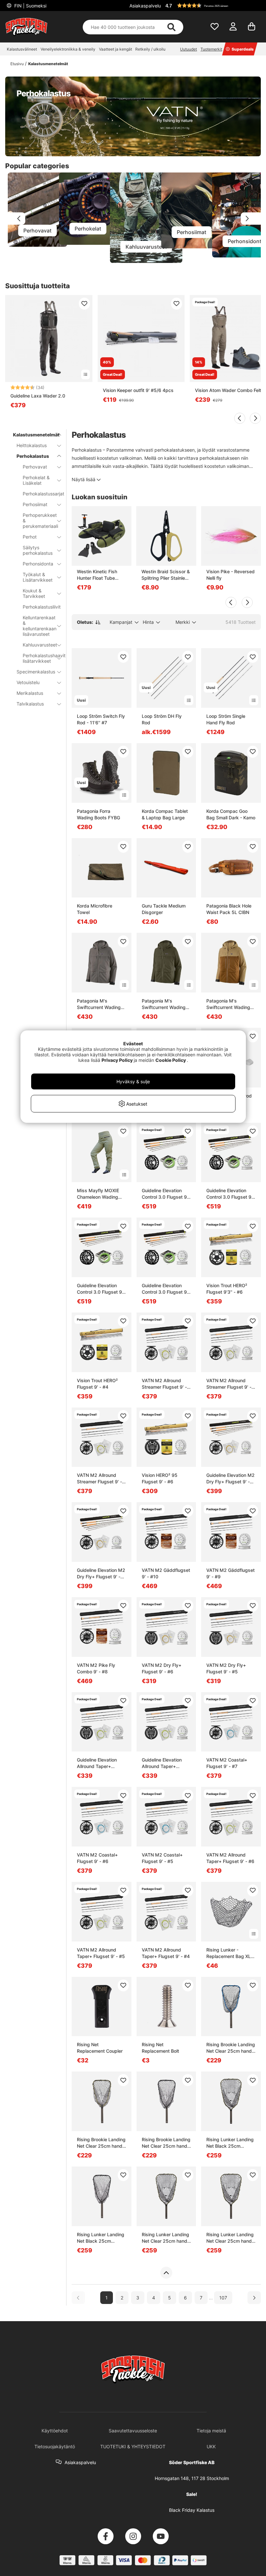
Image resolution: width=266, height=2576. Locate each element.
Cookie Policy (171, 1060)
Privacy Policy (117, 1060)
